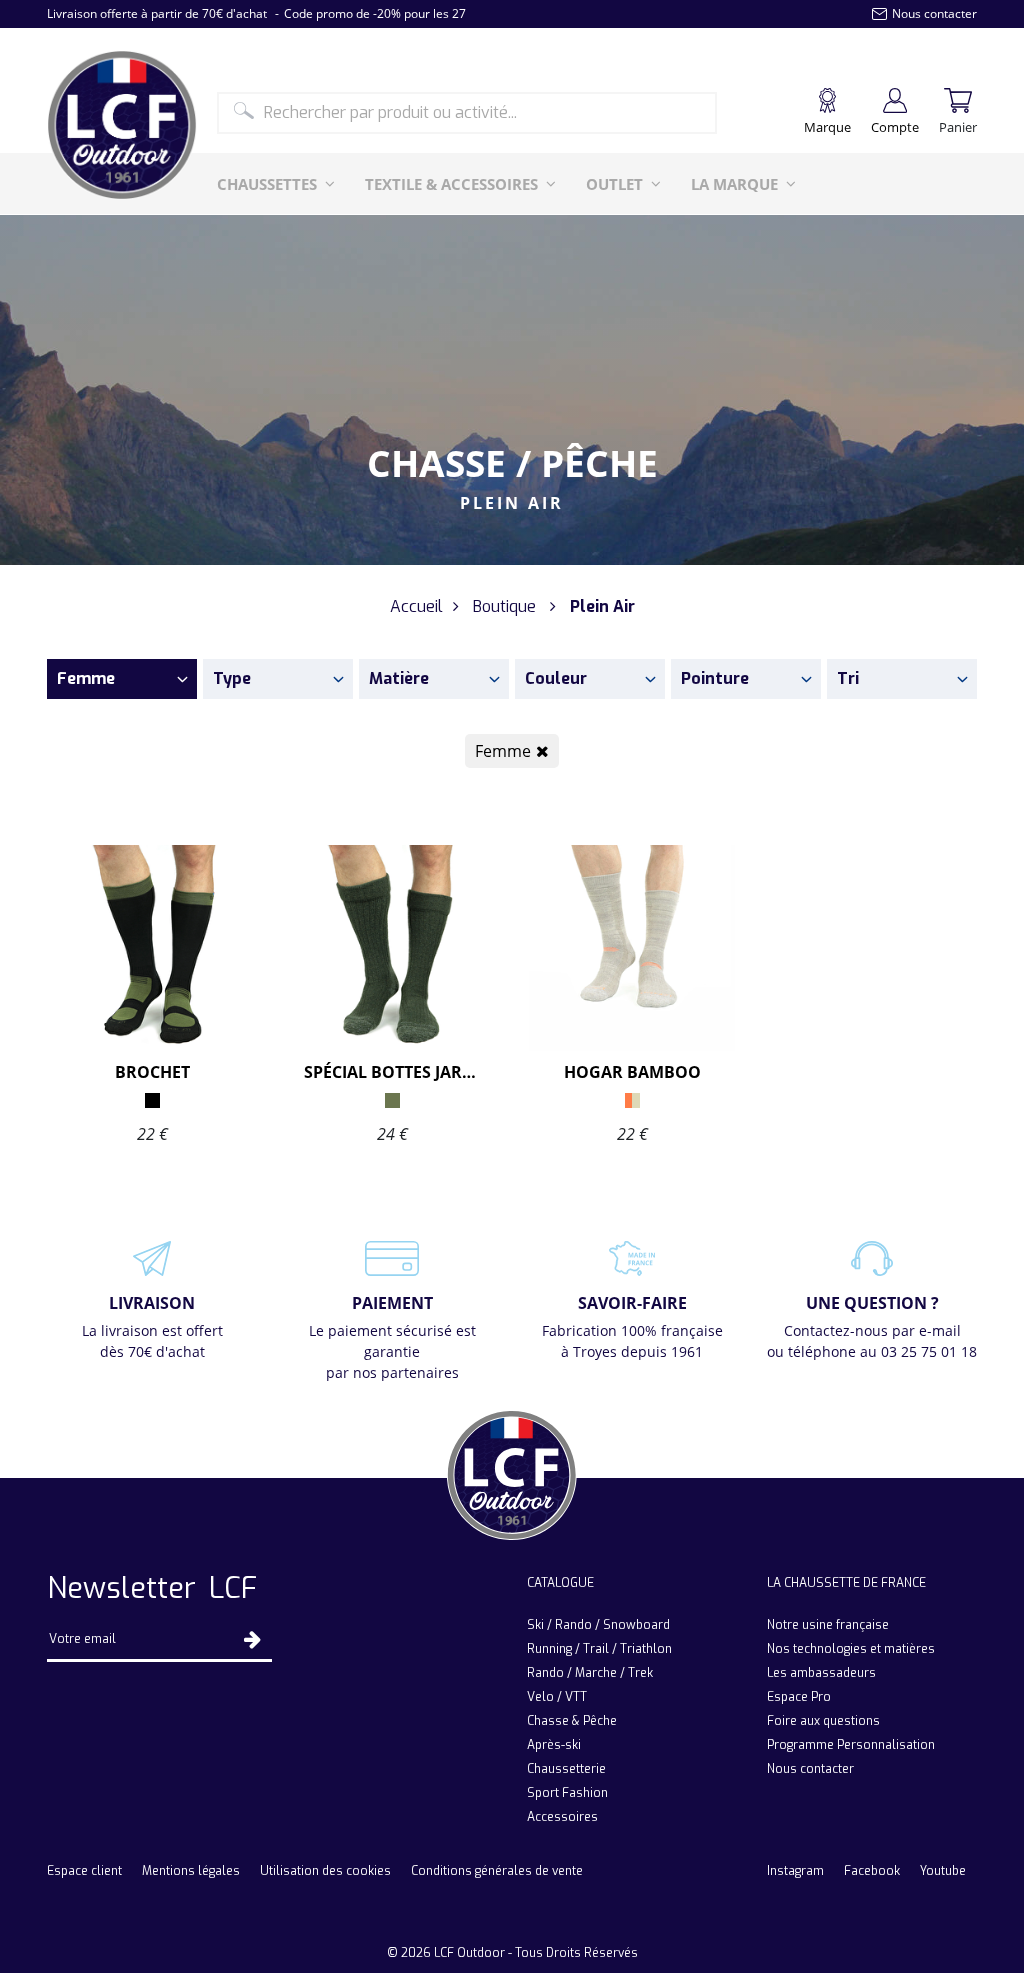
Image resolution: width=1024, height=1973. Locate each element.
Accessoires (562, 1817)
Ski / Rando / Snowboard (598, 1625)
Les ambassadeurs (821, 1673)
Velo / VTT (557, 1697)
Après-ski (554, 1745)
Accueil (416, 606)
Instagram (795, 1871)
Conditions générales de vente (497, 1871)
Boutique (504, 606)
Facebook (872, 1871)
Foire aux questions (823, 1721)
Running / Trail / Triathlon (599, 1649)
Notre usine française (828, 1625)
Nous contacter (810, 1769)
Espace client (84, 1871)
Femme (503, 751)
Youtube (943, 1871)
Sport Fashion (567, 1793)
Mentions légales (191, 1871)
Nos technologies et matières (851, 1649)
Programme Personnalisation (851, 1745)
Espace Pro (799, 1697)
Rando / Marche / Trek (590, 1673)
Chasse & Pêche (572, 1721)
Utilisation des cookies (325, 1871)
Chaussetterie (566, 1769)
